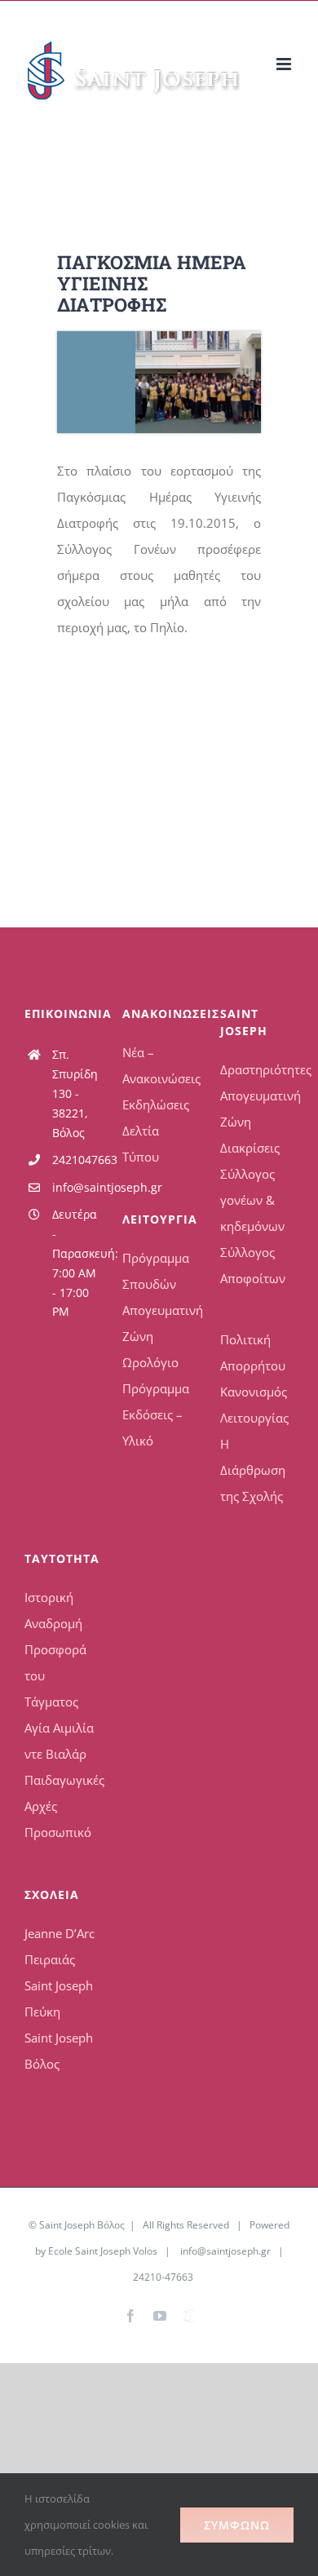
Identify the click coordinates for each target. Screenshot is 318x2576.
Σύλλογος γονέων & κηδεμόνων (252, 1200)
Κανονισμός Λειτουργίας (254, 1405)
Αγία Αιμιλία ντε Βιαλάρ (59, 1741)
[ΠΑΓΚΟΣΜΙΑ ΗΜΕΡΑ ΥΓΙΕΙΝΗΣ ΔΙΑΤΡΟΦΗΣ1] (159, 337)
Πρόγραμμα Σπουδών (156, 1271)
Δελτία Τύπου (141, 1144)
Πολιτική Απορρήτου (253, 1352)
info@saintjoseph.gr (75, 1187)
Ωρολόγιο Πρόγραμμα (156, 1375)
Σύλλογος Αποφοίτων (253, 1265)
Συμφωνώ (237, 2525)
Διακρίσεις (250, 1148)
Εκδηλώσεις (156, 1104)
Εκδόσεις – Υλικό (152, 1427)
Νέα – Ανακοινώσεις (159, 1065)
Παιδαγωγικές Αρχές (61, 1793)
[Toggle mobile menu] (285, 64)
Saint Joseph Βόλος (59, 2051)
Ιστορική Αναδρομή (53, 1610)
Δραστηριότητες (257, 1069)
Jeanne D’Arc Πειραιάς (60, 1946)
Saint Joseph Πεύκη (59, 1998)
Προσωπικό (58, 1832)
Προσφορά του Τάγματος (55, 1675)
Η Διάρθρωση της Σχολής (253, 1470)
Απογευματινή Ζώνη (159, 1323)
